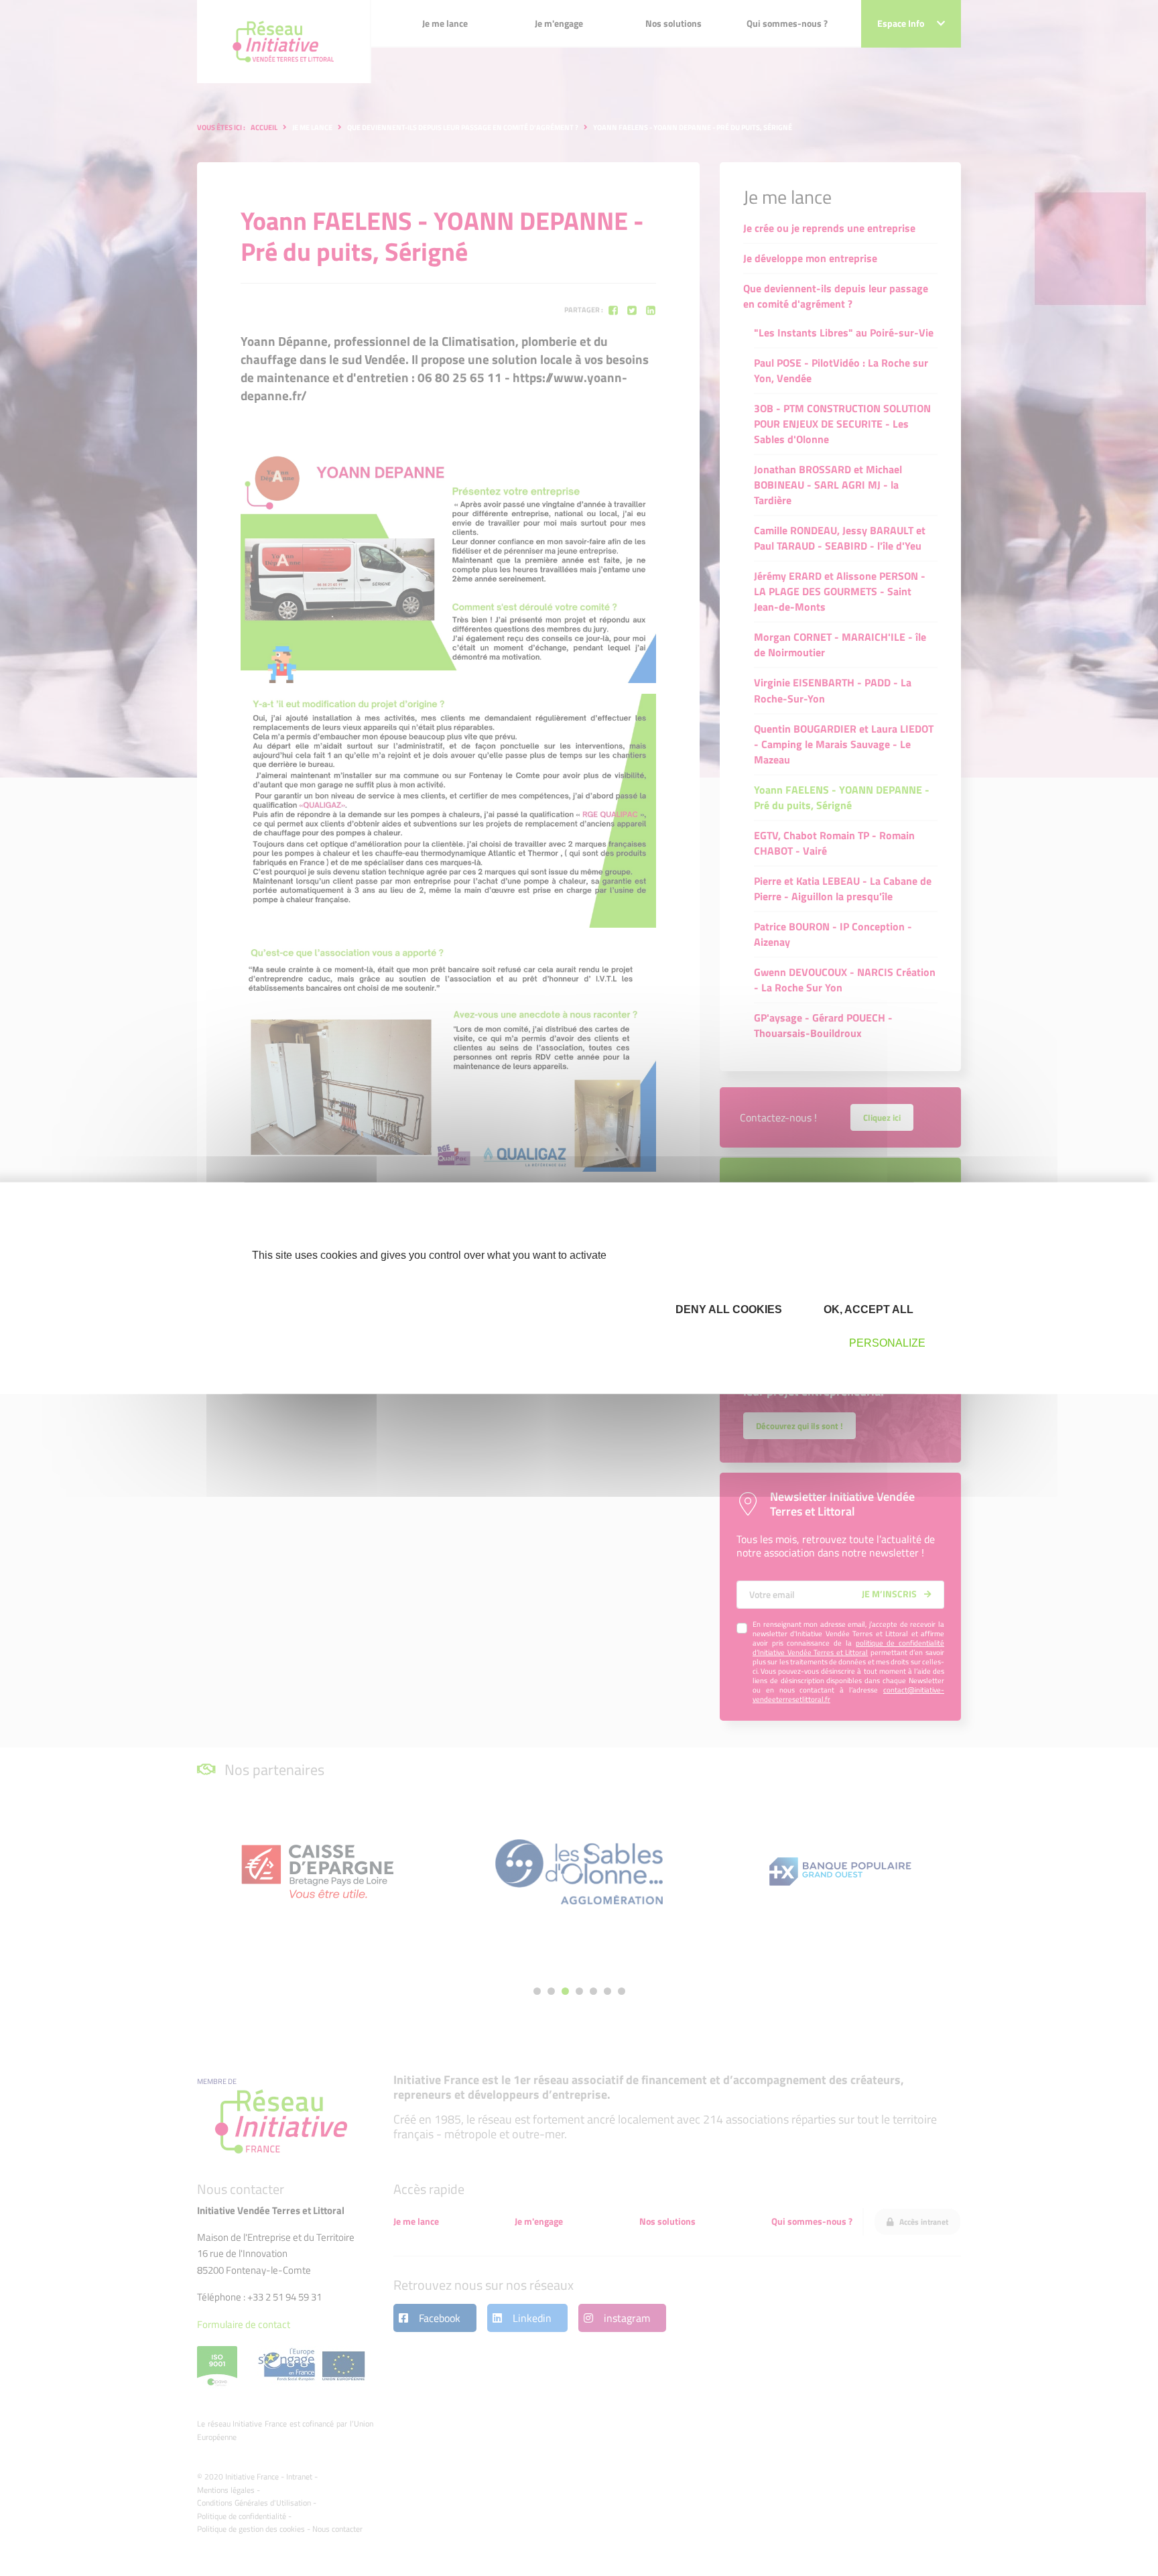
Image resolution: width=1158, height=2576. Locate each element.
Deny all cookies (727, 1309)
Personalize (887, 1343)
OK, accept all (867, 1309)
